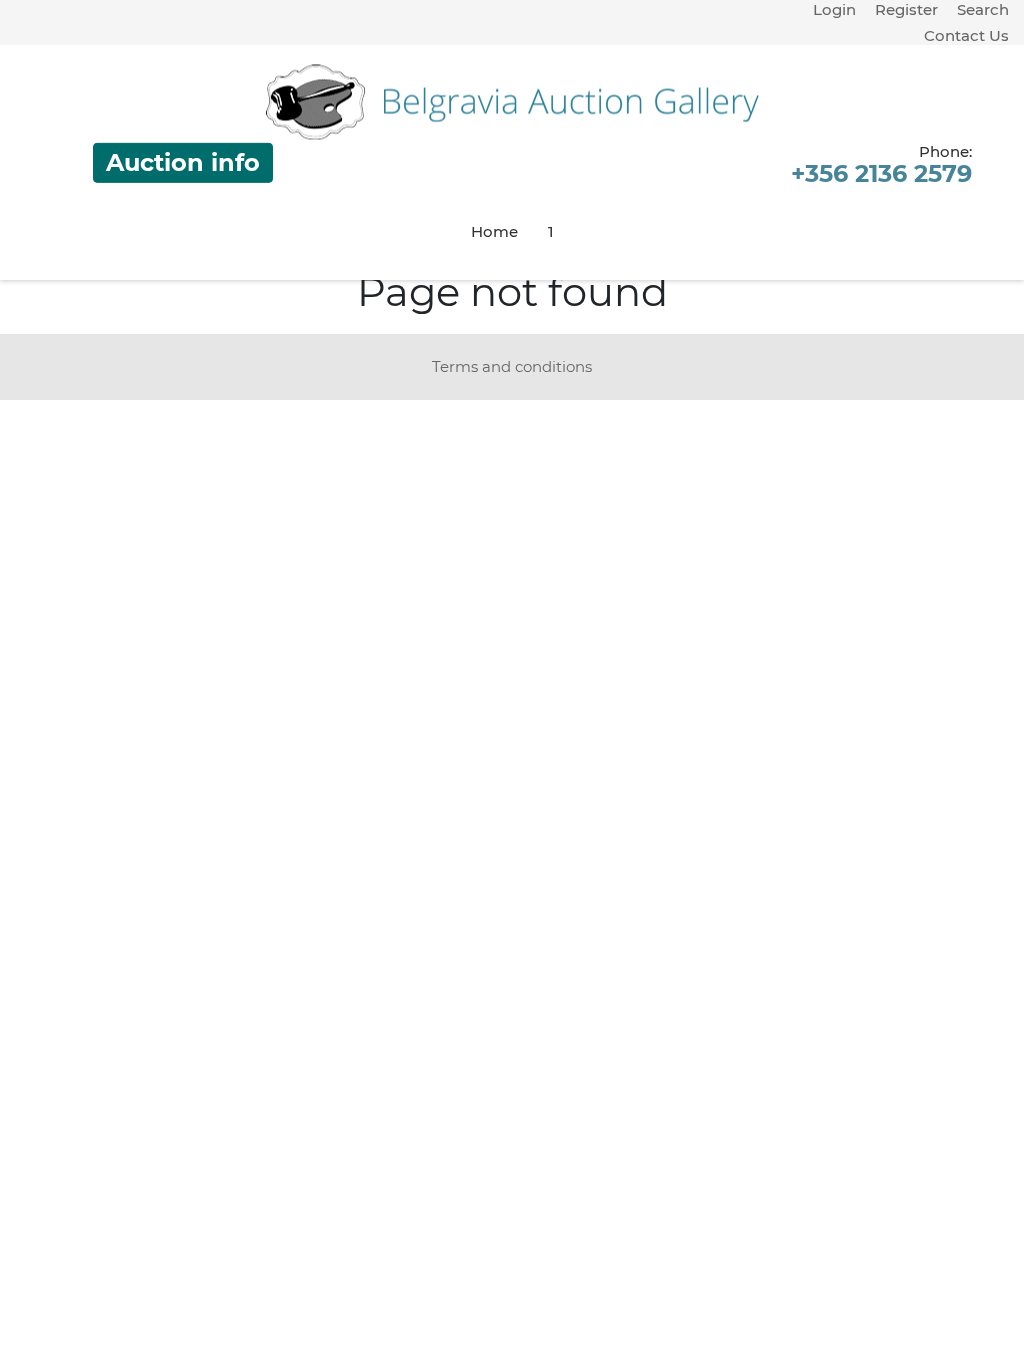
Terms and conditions (512, 366)
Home (494, 231)
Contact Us (966, 35)
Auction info (183, 162)
